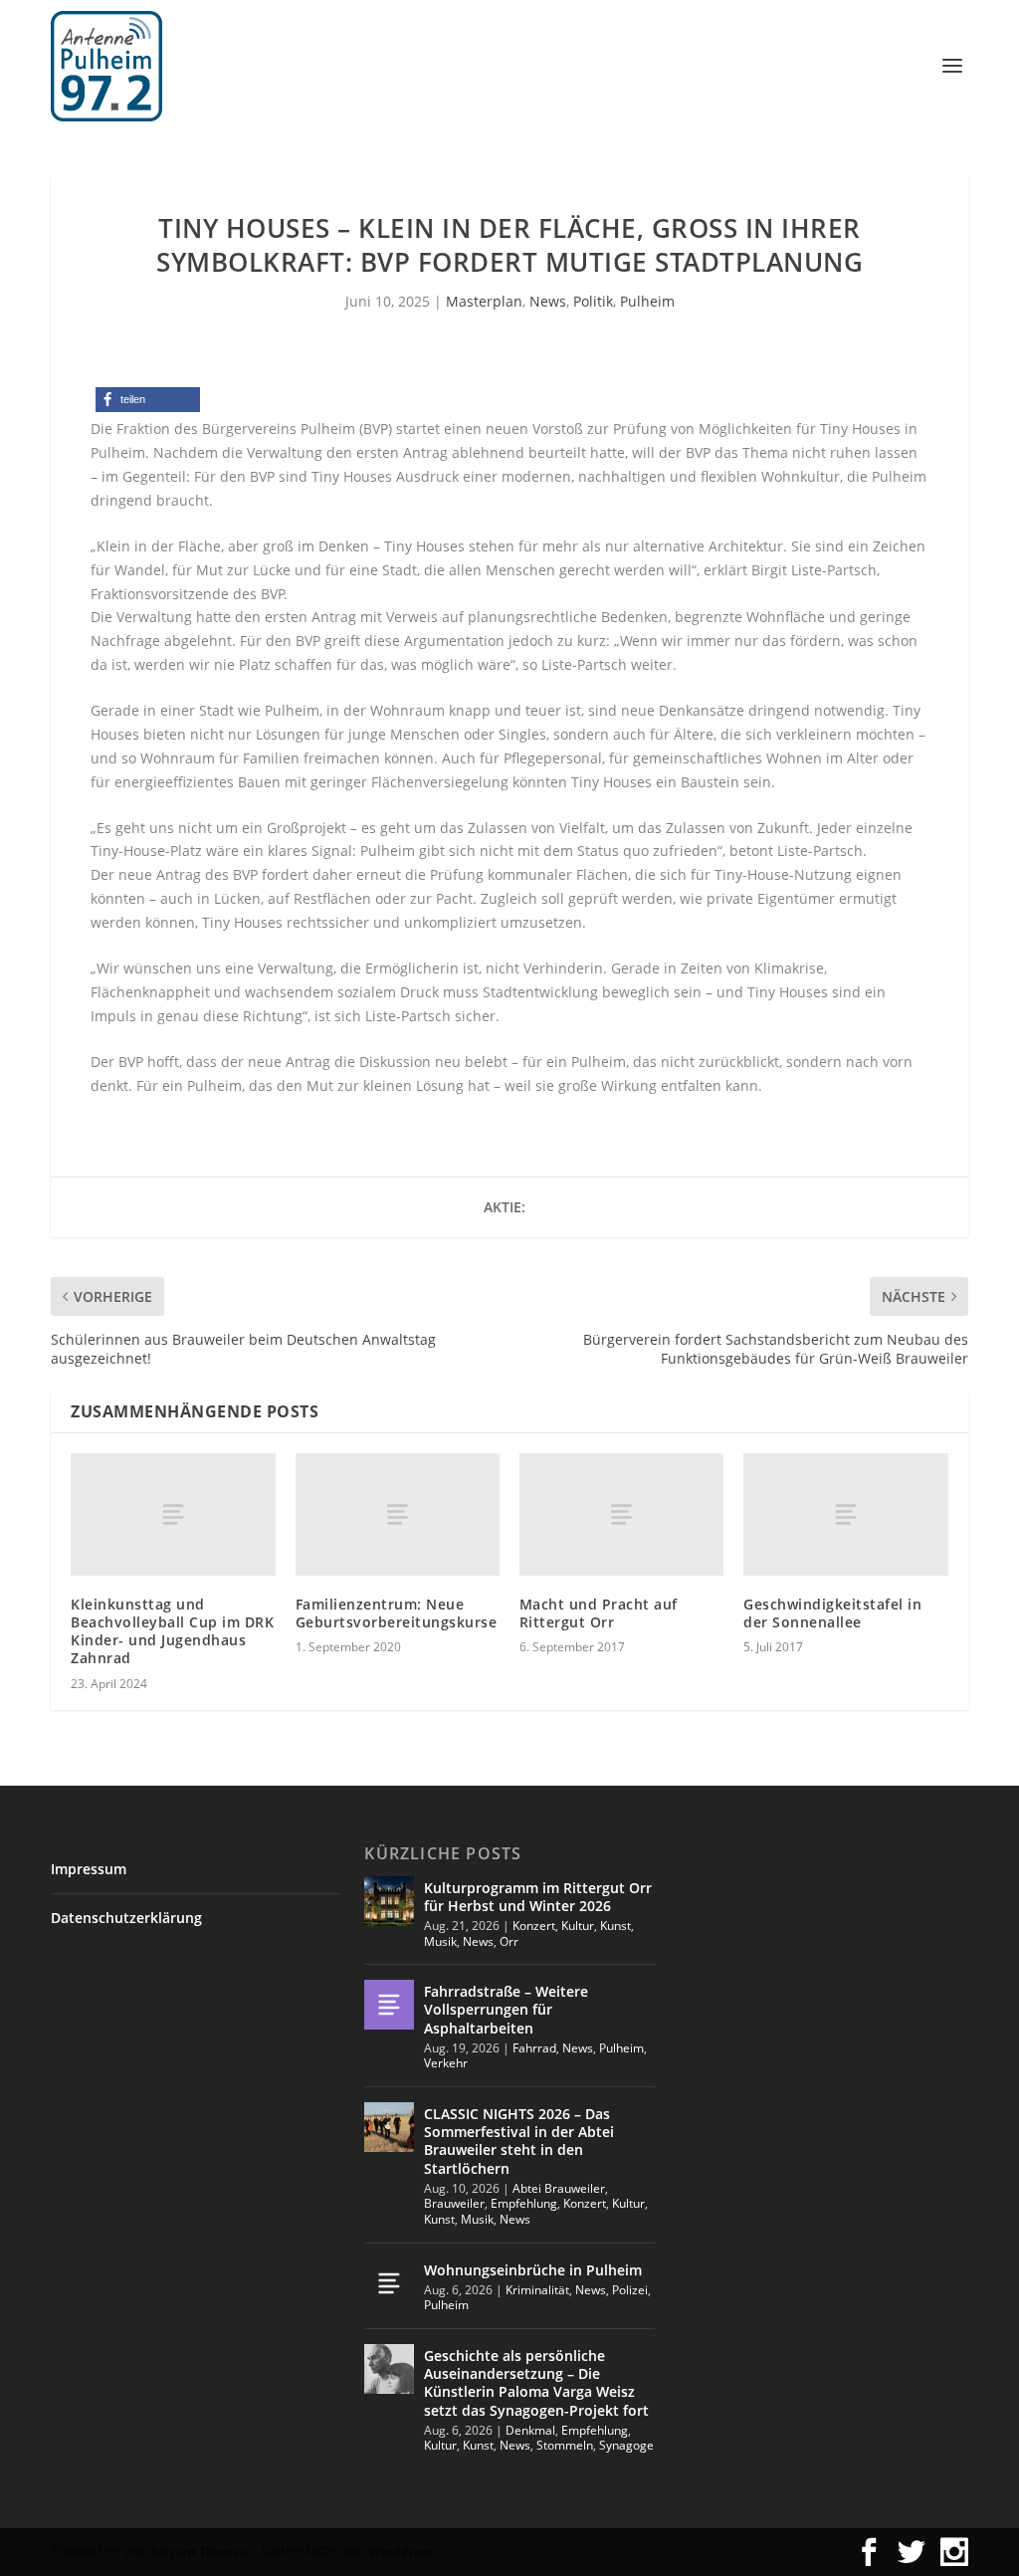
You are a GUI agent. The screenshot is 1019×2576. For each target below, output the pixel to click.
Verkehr (446, 2063)
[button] (148, 400)
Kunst (615, 1926)
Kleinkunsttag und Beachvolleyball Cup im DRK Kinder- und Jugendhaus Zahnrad (172, 1631)
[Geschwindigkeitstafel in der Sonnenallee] (845, 1514)
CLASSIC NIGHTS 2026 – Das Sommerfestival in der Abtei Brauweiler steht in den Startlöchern (519, 2141)
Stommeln (565, 2445)
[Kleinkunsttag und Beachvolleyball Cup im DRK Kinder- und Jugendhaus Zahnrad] (173, 1514)
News (548, 301)
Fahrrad (534, 2048)
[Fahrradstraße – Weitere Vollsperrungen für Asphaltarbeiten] (389, 2005)
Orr (509, 1941)
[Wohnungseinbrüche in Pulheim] (389, 2283)
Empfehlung (524, 2203)
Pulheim (647, 301)
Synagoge (626, 2445)
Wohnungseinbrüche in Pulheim (533, 2270)
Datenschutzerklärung (126, 1918)
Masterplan (484, 301)
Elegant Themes (199, 2552)
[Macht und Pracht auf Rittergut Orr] (621, 1514)
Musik (440, 1941)
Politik (593, 301)
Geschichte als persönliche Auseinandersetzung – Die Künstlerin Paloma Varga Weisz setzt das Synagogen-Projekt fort (536, 2383)
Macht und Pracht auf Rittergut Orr (599, 1613)
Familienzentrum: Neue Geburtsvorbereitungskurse (397, 1613)
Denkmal (530, 2430)
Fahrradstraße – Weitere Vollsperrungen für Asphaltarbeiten (506, 2009)
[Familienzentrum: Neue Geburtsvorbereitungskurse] (398, 1514)
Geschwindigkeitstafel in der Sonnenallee (832, 1613)
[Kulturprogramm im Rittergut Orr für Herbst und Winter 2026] (389, 1901)
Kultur (578, 1926)
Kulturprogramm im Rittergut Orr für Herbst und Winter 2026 (538, 1897)
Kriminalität (537, 2290)
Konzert (534, 1926)
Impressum (89, 1869)
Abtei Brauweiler (559, 2188)
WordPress (401, 2552)
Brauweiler (454, 2203)
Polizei (630, 2290)
